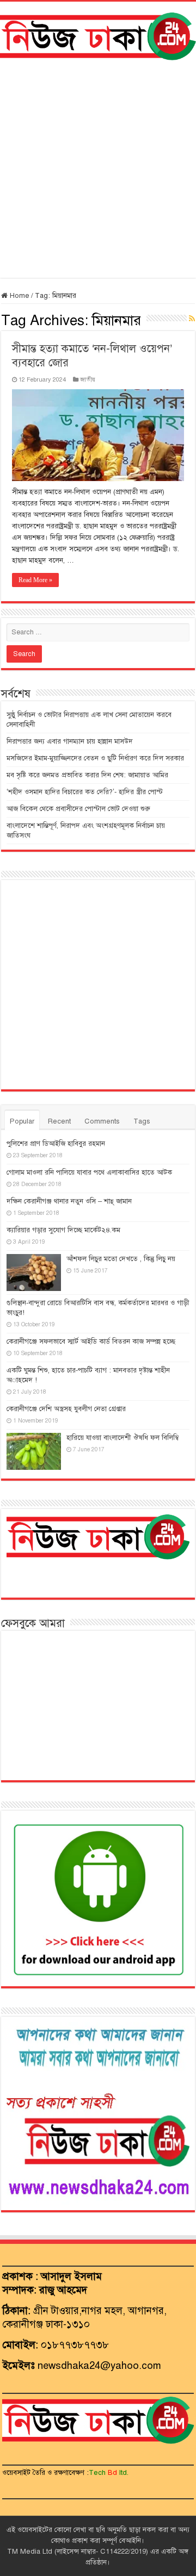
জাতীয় (88, 379)
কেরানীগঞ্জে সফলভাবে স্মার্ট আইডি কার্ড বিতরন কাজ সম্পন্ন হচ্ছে (91, 1342)
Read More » (35, 580)
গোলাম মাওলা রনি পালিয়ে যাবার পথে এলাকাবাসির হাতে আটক (89, 1172)
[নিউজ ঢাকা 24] (98, 35)
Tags (142, 1121)
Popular (22, 1121)
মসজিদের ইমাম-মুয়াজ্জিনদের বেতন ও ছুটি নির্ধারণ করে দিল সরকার (95, 758)
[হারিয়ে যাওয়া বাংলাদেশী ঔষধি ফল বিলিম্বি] (34, 1451)
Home (19, 296)
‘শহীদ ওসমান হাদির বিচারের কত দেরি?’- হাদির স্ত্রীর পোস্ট (85, 792)
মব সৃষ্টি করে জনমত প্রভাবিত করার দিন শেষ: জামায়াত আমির (87, 775)
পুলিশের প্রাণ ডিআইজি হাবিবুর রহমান (56, 1144)
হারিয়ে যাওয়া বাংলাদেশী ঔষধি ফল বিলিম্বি (122, 1438)
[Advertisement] (98, 169)
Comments (102, 1121)
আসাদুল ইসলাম (71, 2276)
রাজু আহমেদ (63, 2290)
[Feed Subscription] (192, 319)
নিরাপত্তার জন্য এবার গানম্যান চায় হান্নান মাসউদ (70, 741)
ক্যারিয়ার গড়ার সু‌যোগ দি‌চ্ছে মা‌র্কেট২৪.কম (63, 1230)
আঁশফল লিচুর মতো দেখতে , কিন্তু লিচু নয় (121, 1259)
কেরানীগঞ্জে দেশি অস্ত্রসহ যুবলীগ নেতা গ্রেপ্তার (66, 1409)
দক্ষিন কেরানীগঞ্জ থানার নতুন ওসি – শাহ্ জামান (69, 1201)
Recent (59, 1121)
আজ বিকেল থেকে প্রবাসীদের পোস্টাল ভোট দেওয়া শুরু (78, 809)
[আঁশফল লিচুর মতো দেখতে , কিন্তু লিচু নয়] (34, 1273)
